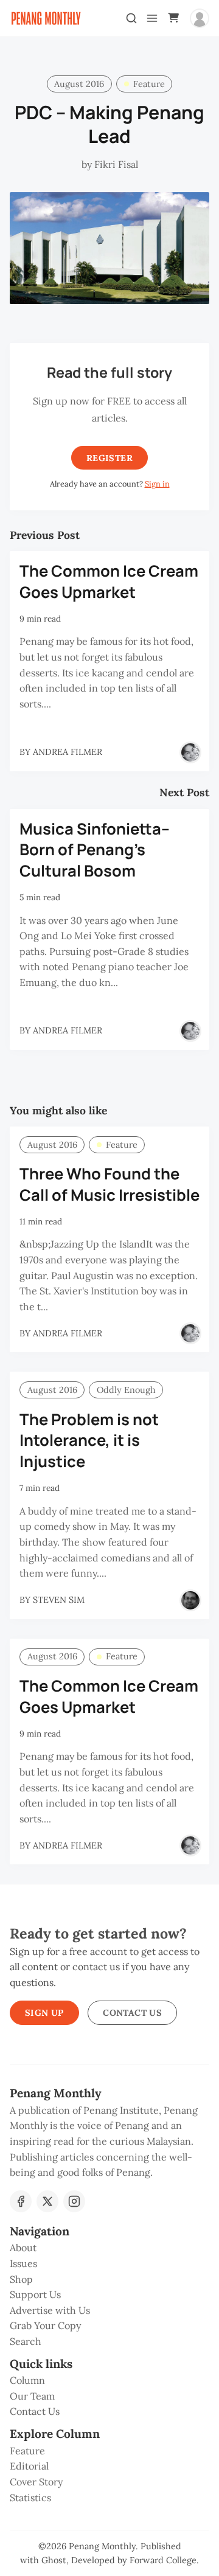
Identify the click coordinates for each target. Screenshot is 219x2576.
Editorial (29, 2466)
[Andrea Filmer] (190, 752)
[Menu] (152, 18)
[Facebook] (21, 2201)
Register (109, 458)
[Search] (131, 18)
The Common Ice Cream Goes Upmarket (109, 582)
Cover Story (36, 2482)
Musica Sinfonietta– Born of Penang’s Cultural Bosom (95, 850)
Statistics (30, 2498)
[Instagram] (74, 2201)
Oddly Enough (126, 1390)
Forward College (163, 2560)
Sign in (157, 484)
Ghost (54, 2560)
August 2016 (79, 84)
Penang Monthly (102, 2546)
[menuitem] (109, 2248)
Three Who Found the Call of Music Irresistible (109, 1184)
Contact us (132, 2013)
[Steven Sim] (190, 1600)
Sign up (44, 2013)
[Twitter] (47, 2201)
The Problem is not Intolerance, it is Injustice (89, 1441)
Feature (149, 84)
